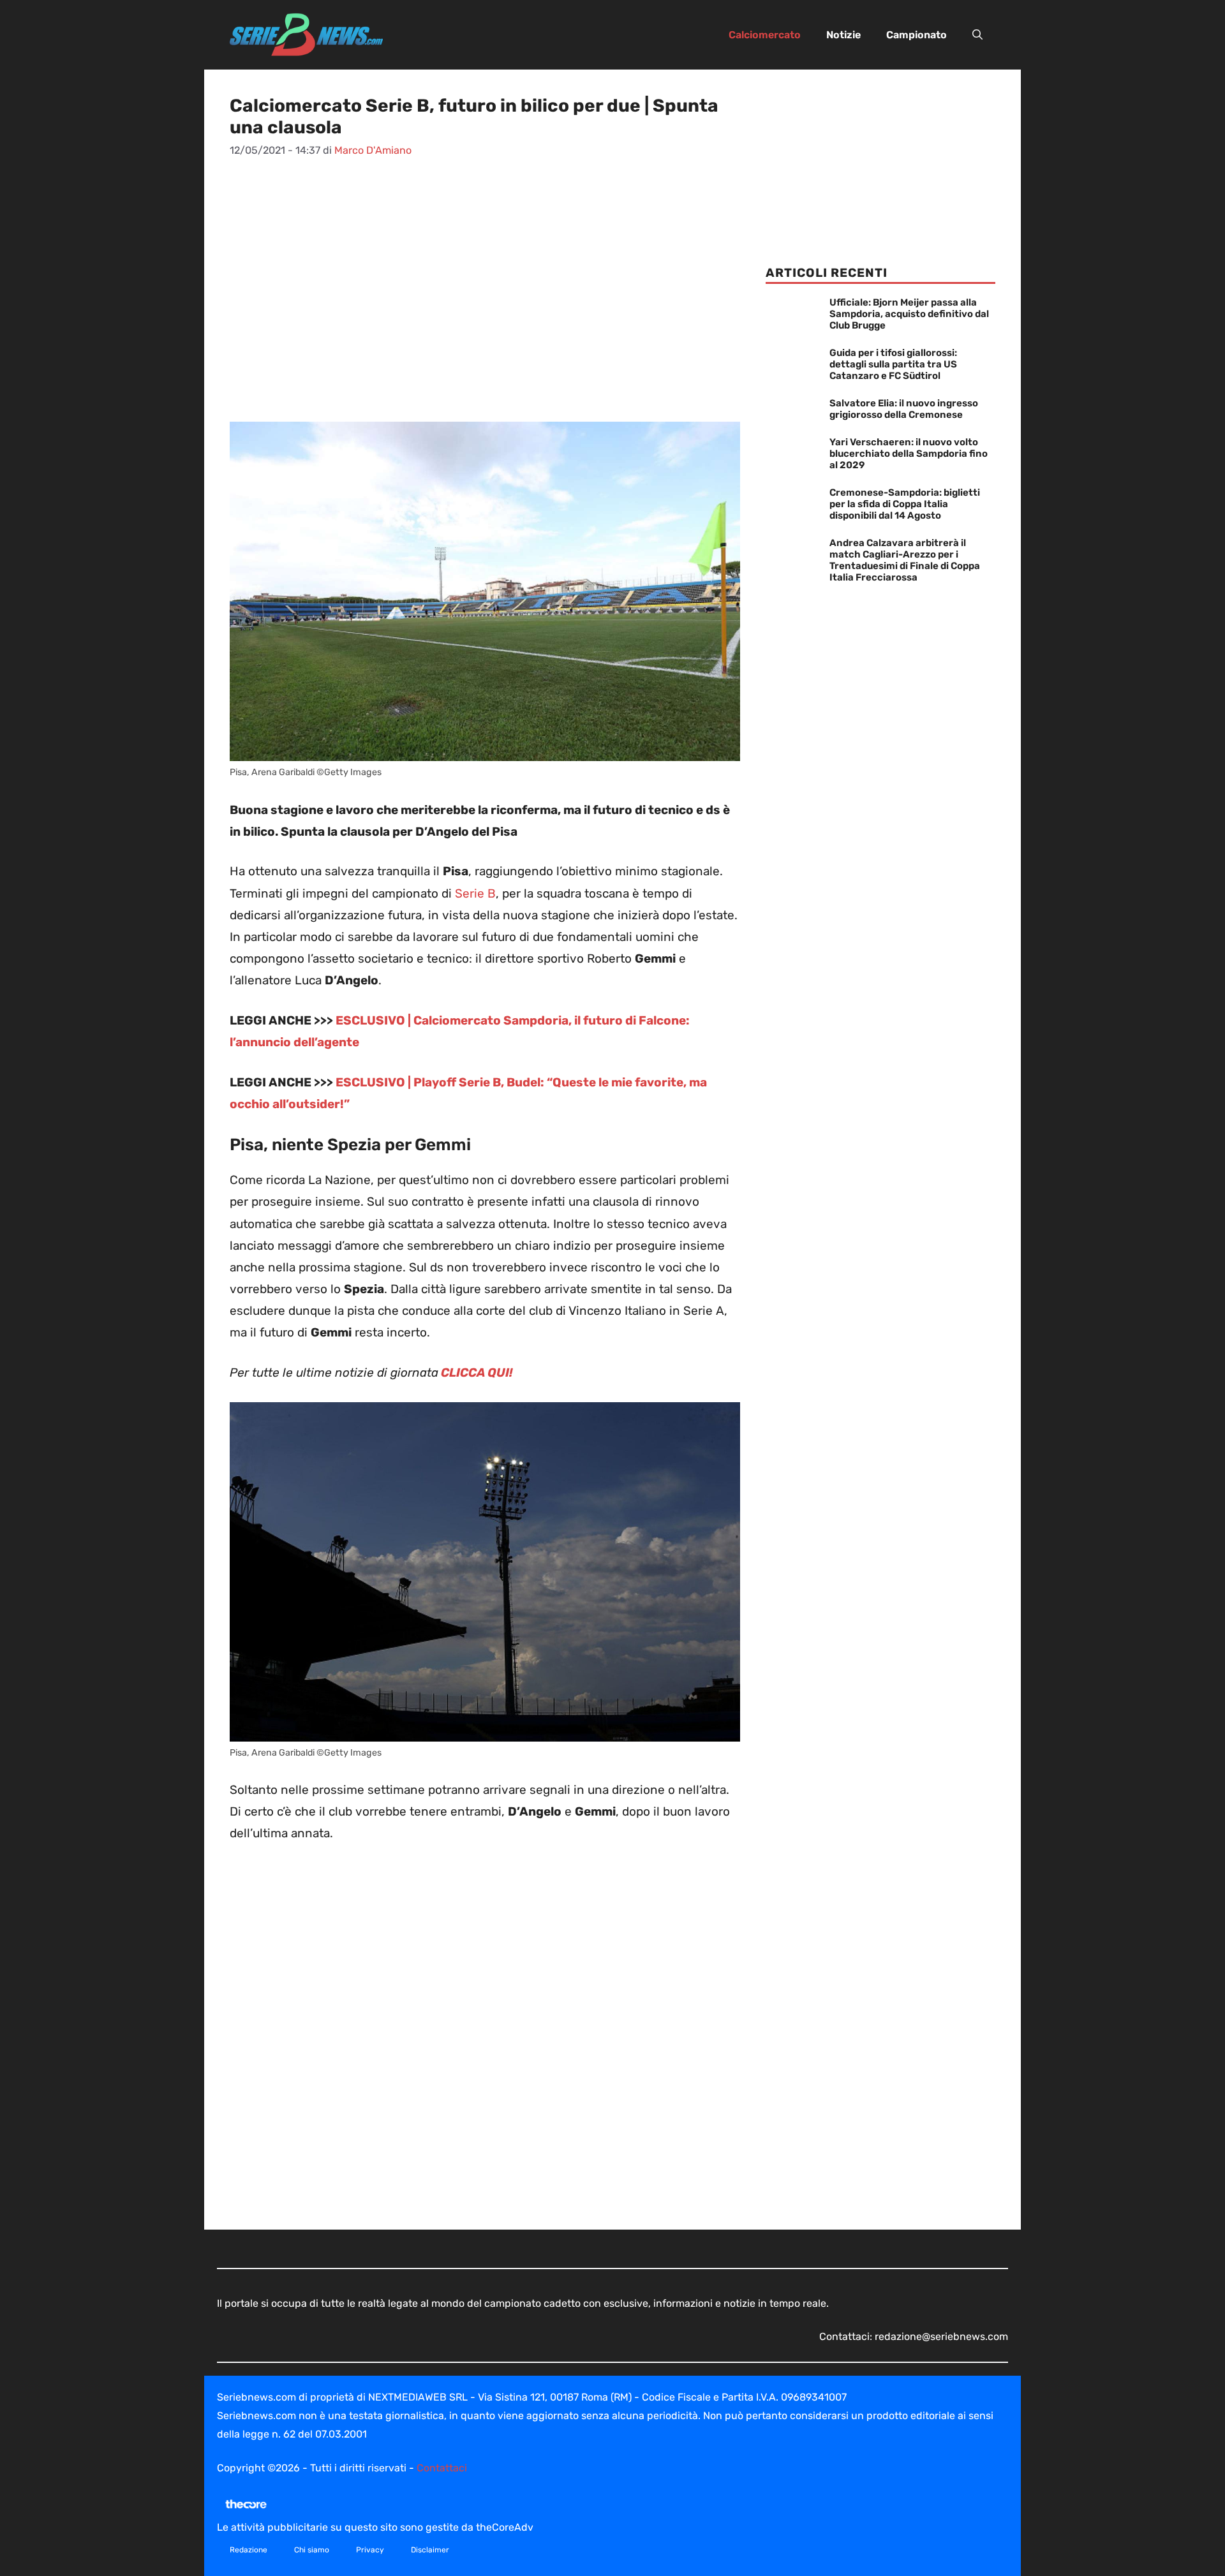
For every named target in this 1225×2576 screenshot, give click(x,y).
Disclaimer (430, 2550)
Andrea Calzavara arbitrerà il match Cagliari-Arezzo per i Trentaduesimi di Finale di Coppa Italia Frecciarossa (905, 560)
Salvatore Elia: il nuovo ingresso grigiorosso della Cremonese (904, 409)
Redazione (249, 2550)
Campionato (917, 35)
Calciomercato (765, 35)
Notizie (843, 35)
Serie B (474, 893)
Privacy (370, 2550)
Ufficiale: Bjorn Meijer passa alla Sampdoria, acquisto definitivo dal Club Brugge (909, 314)
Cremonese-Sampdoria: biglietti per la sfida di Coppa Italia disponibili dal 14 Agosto (905, 504)
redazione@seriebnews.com (941, 2336)
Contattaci (442, 2468)
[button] (977, 35)
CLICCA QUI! (476, 1373)
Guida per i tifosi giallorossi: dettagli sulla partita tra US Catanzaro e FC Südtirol (893, 364)
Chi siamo (312, 2550)
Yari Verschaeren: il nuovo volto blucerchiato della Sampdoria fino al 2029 (909, 454)
